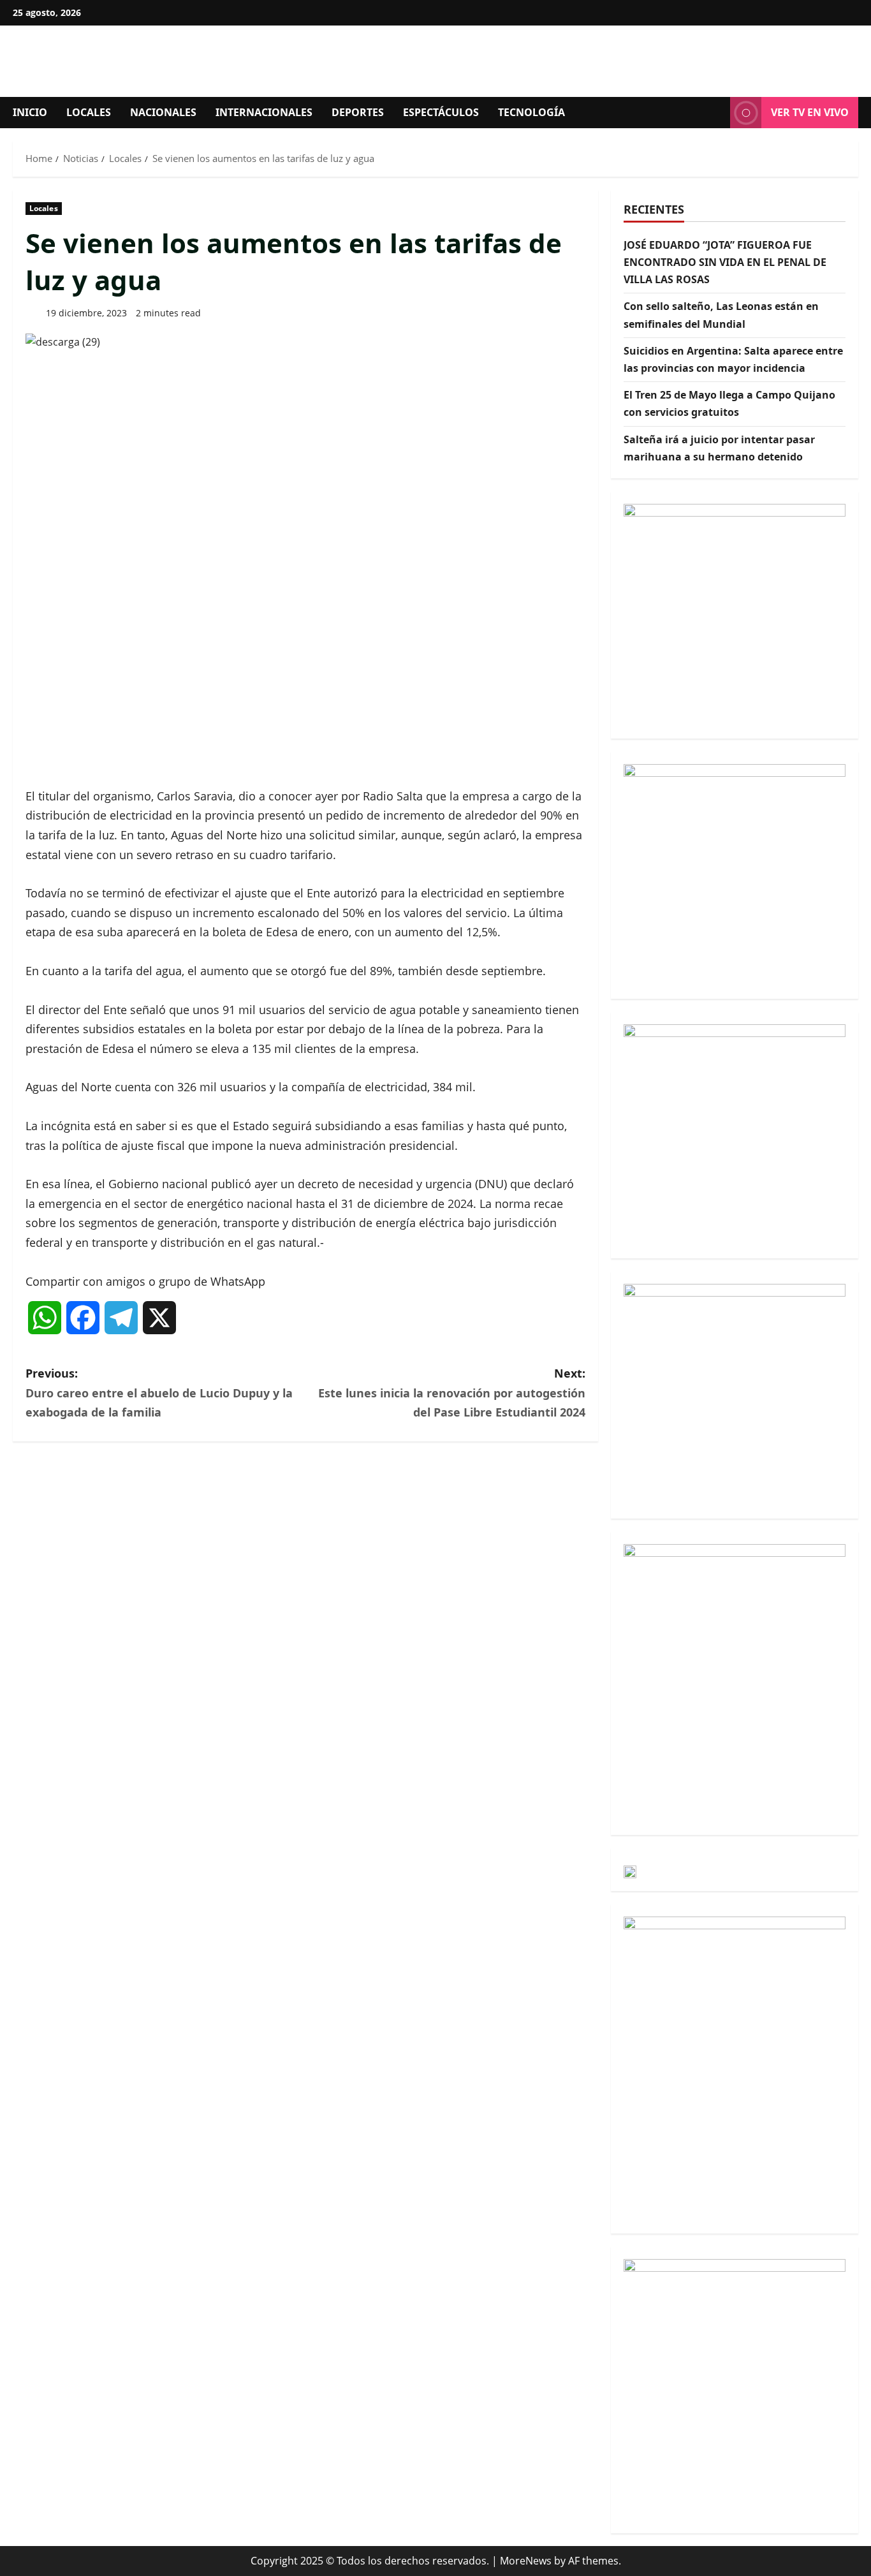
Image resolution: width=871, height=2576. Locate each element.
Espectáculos (441, 112)
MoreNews (526, 2561)
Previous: (159, 1393)
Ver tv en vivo (810, 112)
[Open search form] (717, 113)
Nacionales (163, 112)
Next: (452, 1393)
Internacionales (264, 112)
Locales (89, 112)
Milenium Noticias (172, 61)
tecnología (531, 112)
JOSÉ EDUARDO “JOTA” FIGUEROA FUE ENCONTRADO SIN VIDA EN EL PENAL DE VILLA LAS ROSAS (725, 262)
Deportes (358, 112)
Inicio (30, 112)
